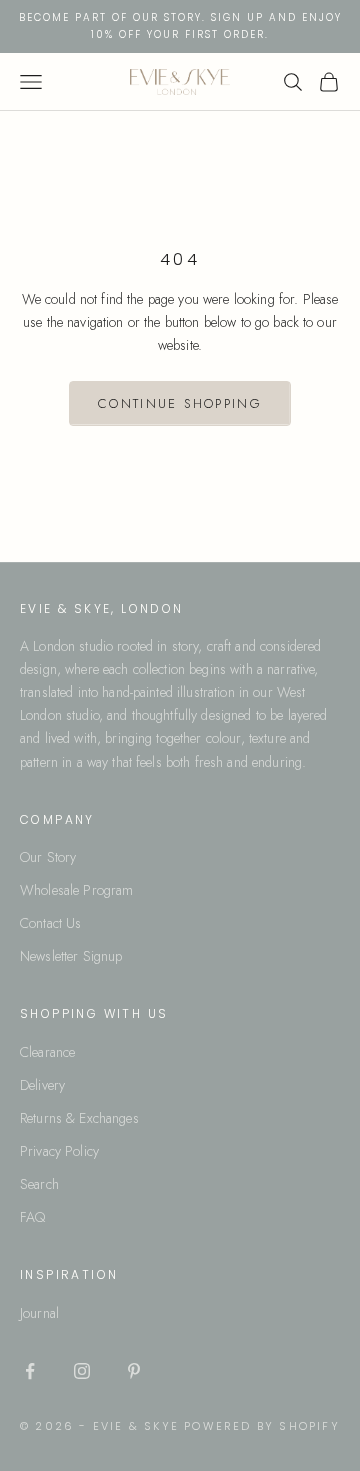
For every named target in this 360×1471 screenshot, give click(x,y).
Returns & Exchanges (79, 1118)
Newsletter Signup (71, 956)
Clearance (47, 1052)
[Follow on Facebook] (30, 1371)
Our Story (48, 857)
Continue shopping (180, 403)
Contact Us (50, 923)
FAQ (32, 1217)
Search (39, 1184)
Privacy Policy (59, 1151)
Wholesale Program (76, 890)
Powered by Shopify (262, 1426)
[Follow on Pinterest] (134, 1371)
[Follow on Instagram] (82, 1371)
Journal (39, 1313)
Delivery (42, 1085)
